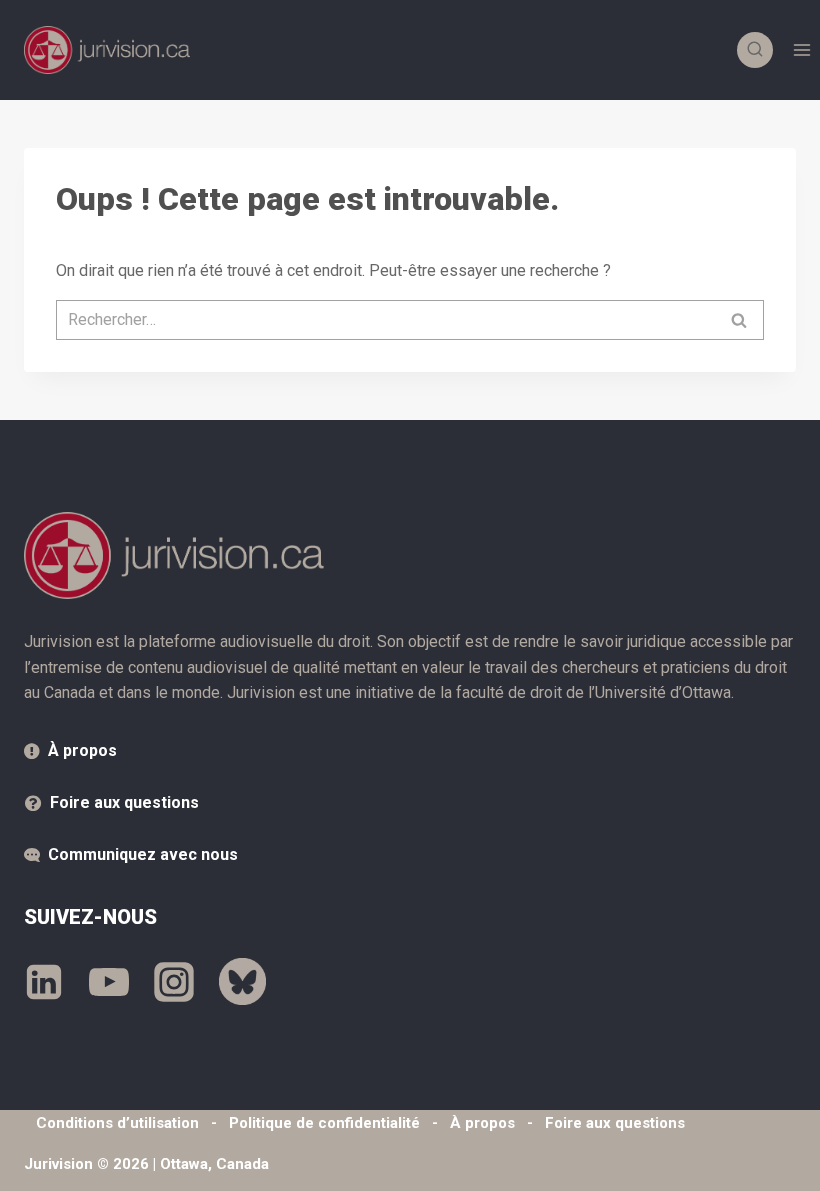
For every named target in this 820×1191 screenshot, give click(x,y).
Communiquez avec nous (143, 854)
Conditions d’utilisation (117, 1123)
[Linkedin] (44, 982)
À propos (82, 750)
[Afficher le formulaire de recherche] (755, 50)
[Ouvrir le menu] (801, 49)
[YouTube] (109, 982)
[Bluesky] (242, 982)
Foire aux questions (124, 802)
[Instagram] (174, 982)
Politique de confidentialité (324, 1123)
